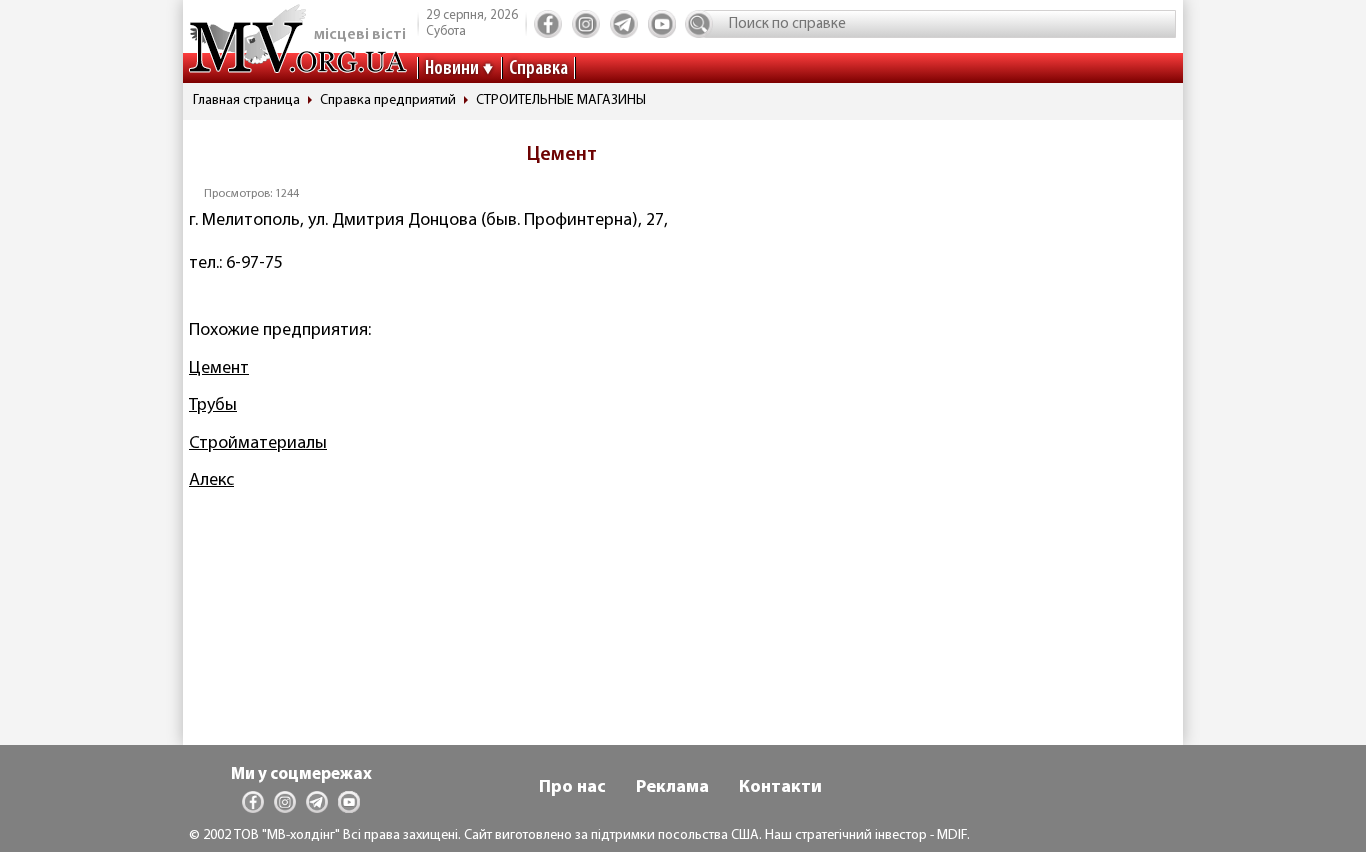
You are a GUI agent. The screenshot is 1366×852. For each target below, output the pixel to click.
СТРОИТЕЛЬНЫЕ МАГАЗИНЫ (561, 100)
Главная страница (246, 100)
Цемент (219, 369)
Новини (452, 69)
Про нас (572, 788)
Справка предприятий (388, 100)
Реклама (672, 788)
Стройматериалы (258, 444)
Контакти (780, 788)
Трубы (213, 406)
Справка (538, 69)
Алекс (211, 481)
